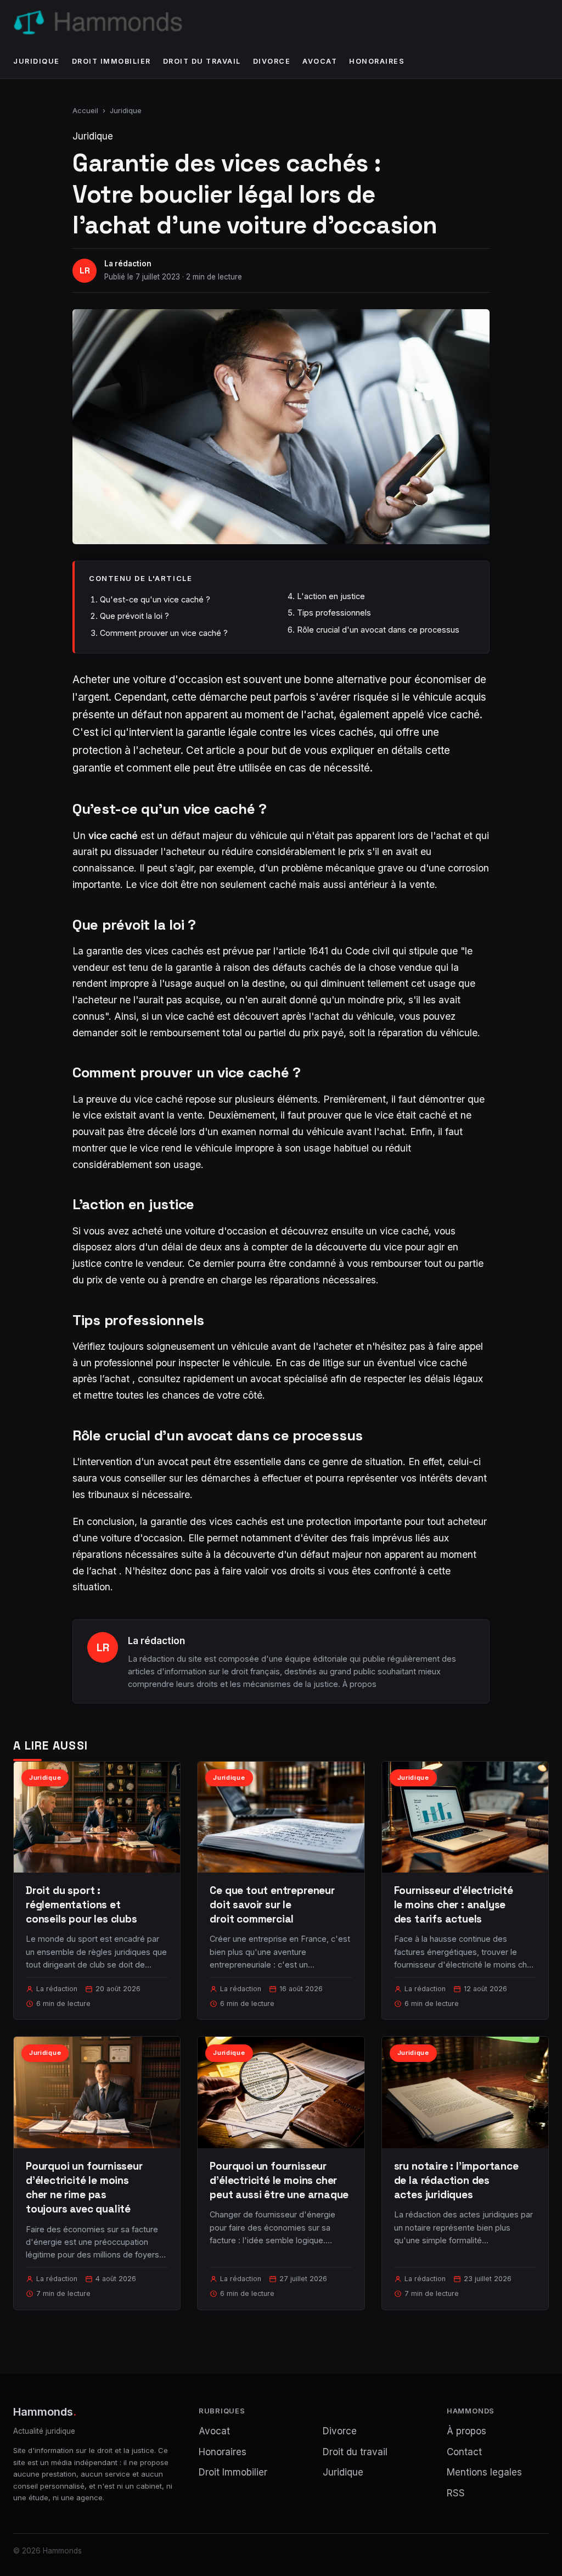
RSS (456, 2493)
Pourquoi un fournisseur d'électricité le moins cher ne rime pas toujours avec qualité (84, 2188)
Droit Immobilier (111, 61)
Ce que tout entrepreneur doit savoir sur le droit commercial (272, 1905)
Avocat (320, 61)
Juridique (36, 61)
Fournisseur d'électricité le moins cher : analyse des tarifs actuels (454, 1905)
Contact (464, 2452)
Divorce (272, 61)
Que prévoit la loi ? (134, 616)
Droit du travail (202, 61)
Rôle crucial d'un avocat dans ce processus (378, 630)
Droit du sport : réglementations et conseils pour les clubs (82, 1905)
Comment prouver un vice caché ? (164, 633)
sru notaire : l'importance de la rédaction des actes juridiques (456, 2180)
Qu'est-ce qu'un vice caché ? (155, 599)
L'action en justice (331, 596)
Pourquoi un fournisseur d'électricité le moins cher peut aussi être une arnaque (279, 2180)
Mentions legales (484, 2472)
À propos (359, 1684)
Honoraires (377, 61)
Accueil (85, 110)
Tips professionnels (334, 613)
